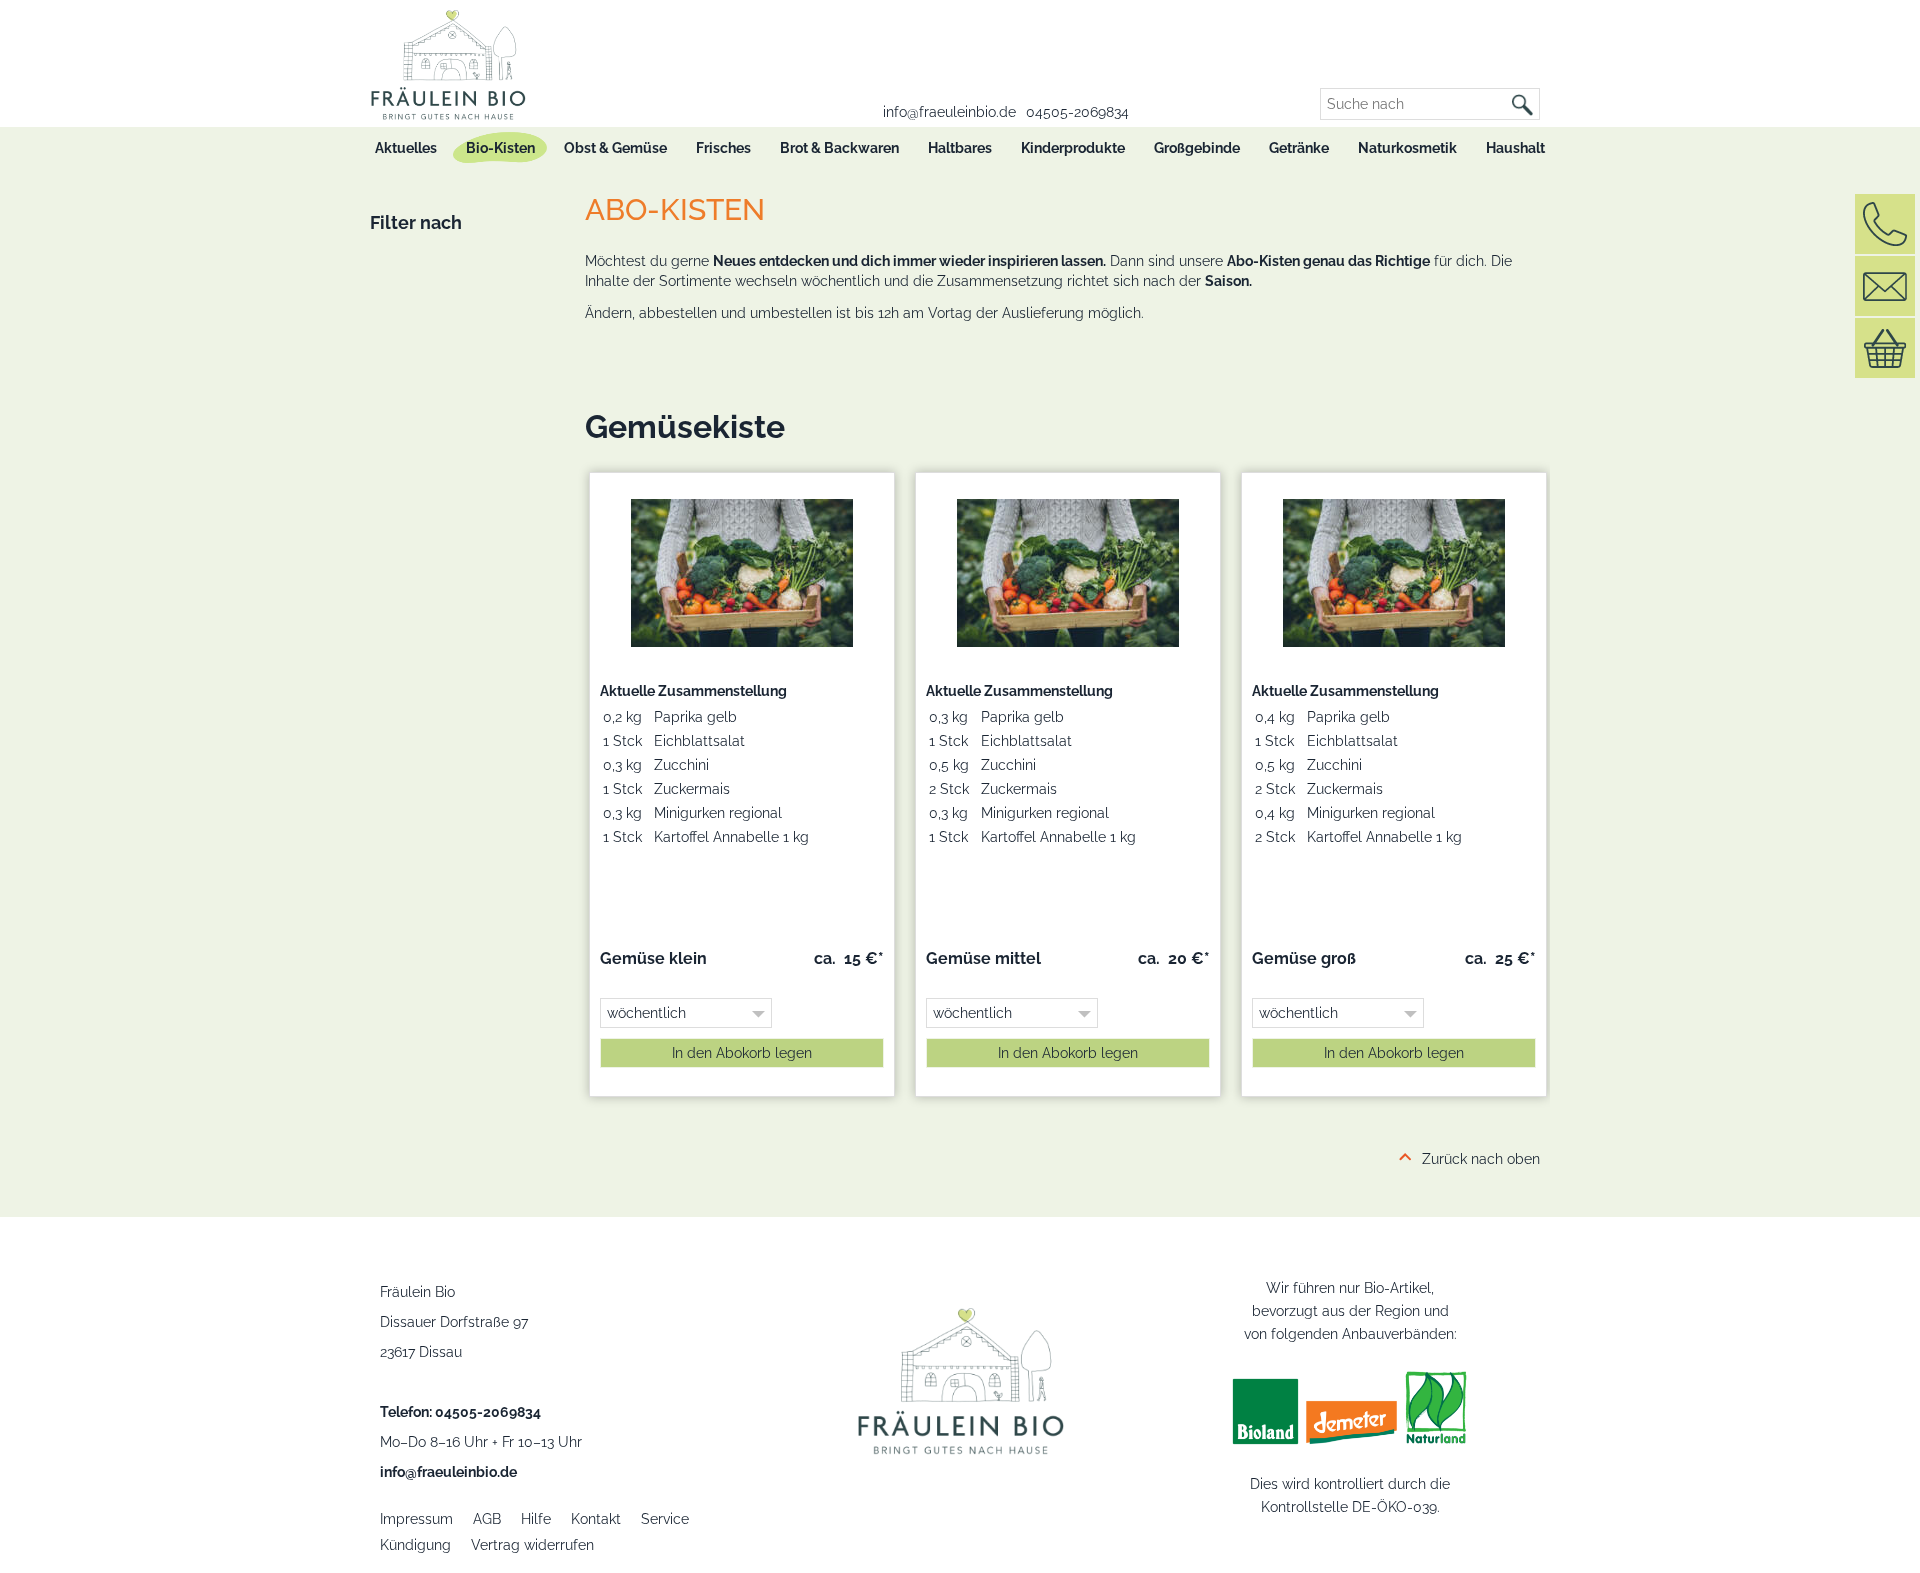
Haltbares (960, 148)
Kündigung (415, 1545)
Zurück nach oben (1481, 1159)
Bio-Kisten (500, 148)
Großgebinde (1197, 148)
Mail (1885, 286)
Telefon (1885, 224)
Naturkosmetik (1407, 148)
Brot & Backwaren (839, 148)
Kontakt (596, 1519)
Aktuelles (406, 148)
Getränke (1299, 148)
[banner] (443, 60)
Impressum (416, 1519)
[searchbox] (1413, 104)
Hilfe (536, 1519)
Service (665, 1519)
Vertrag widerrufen (532, 1545)
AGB (487, 1519)
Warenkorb (1885, 348)
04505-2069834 (1077, 112)
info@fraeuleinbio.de (949, 112)
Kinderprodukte (1073, 148)
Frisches (723, 148)
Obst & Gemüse (615, 148)
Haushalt (1515, 148)
